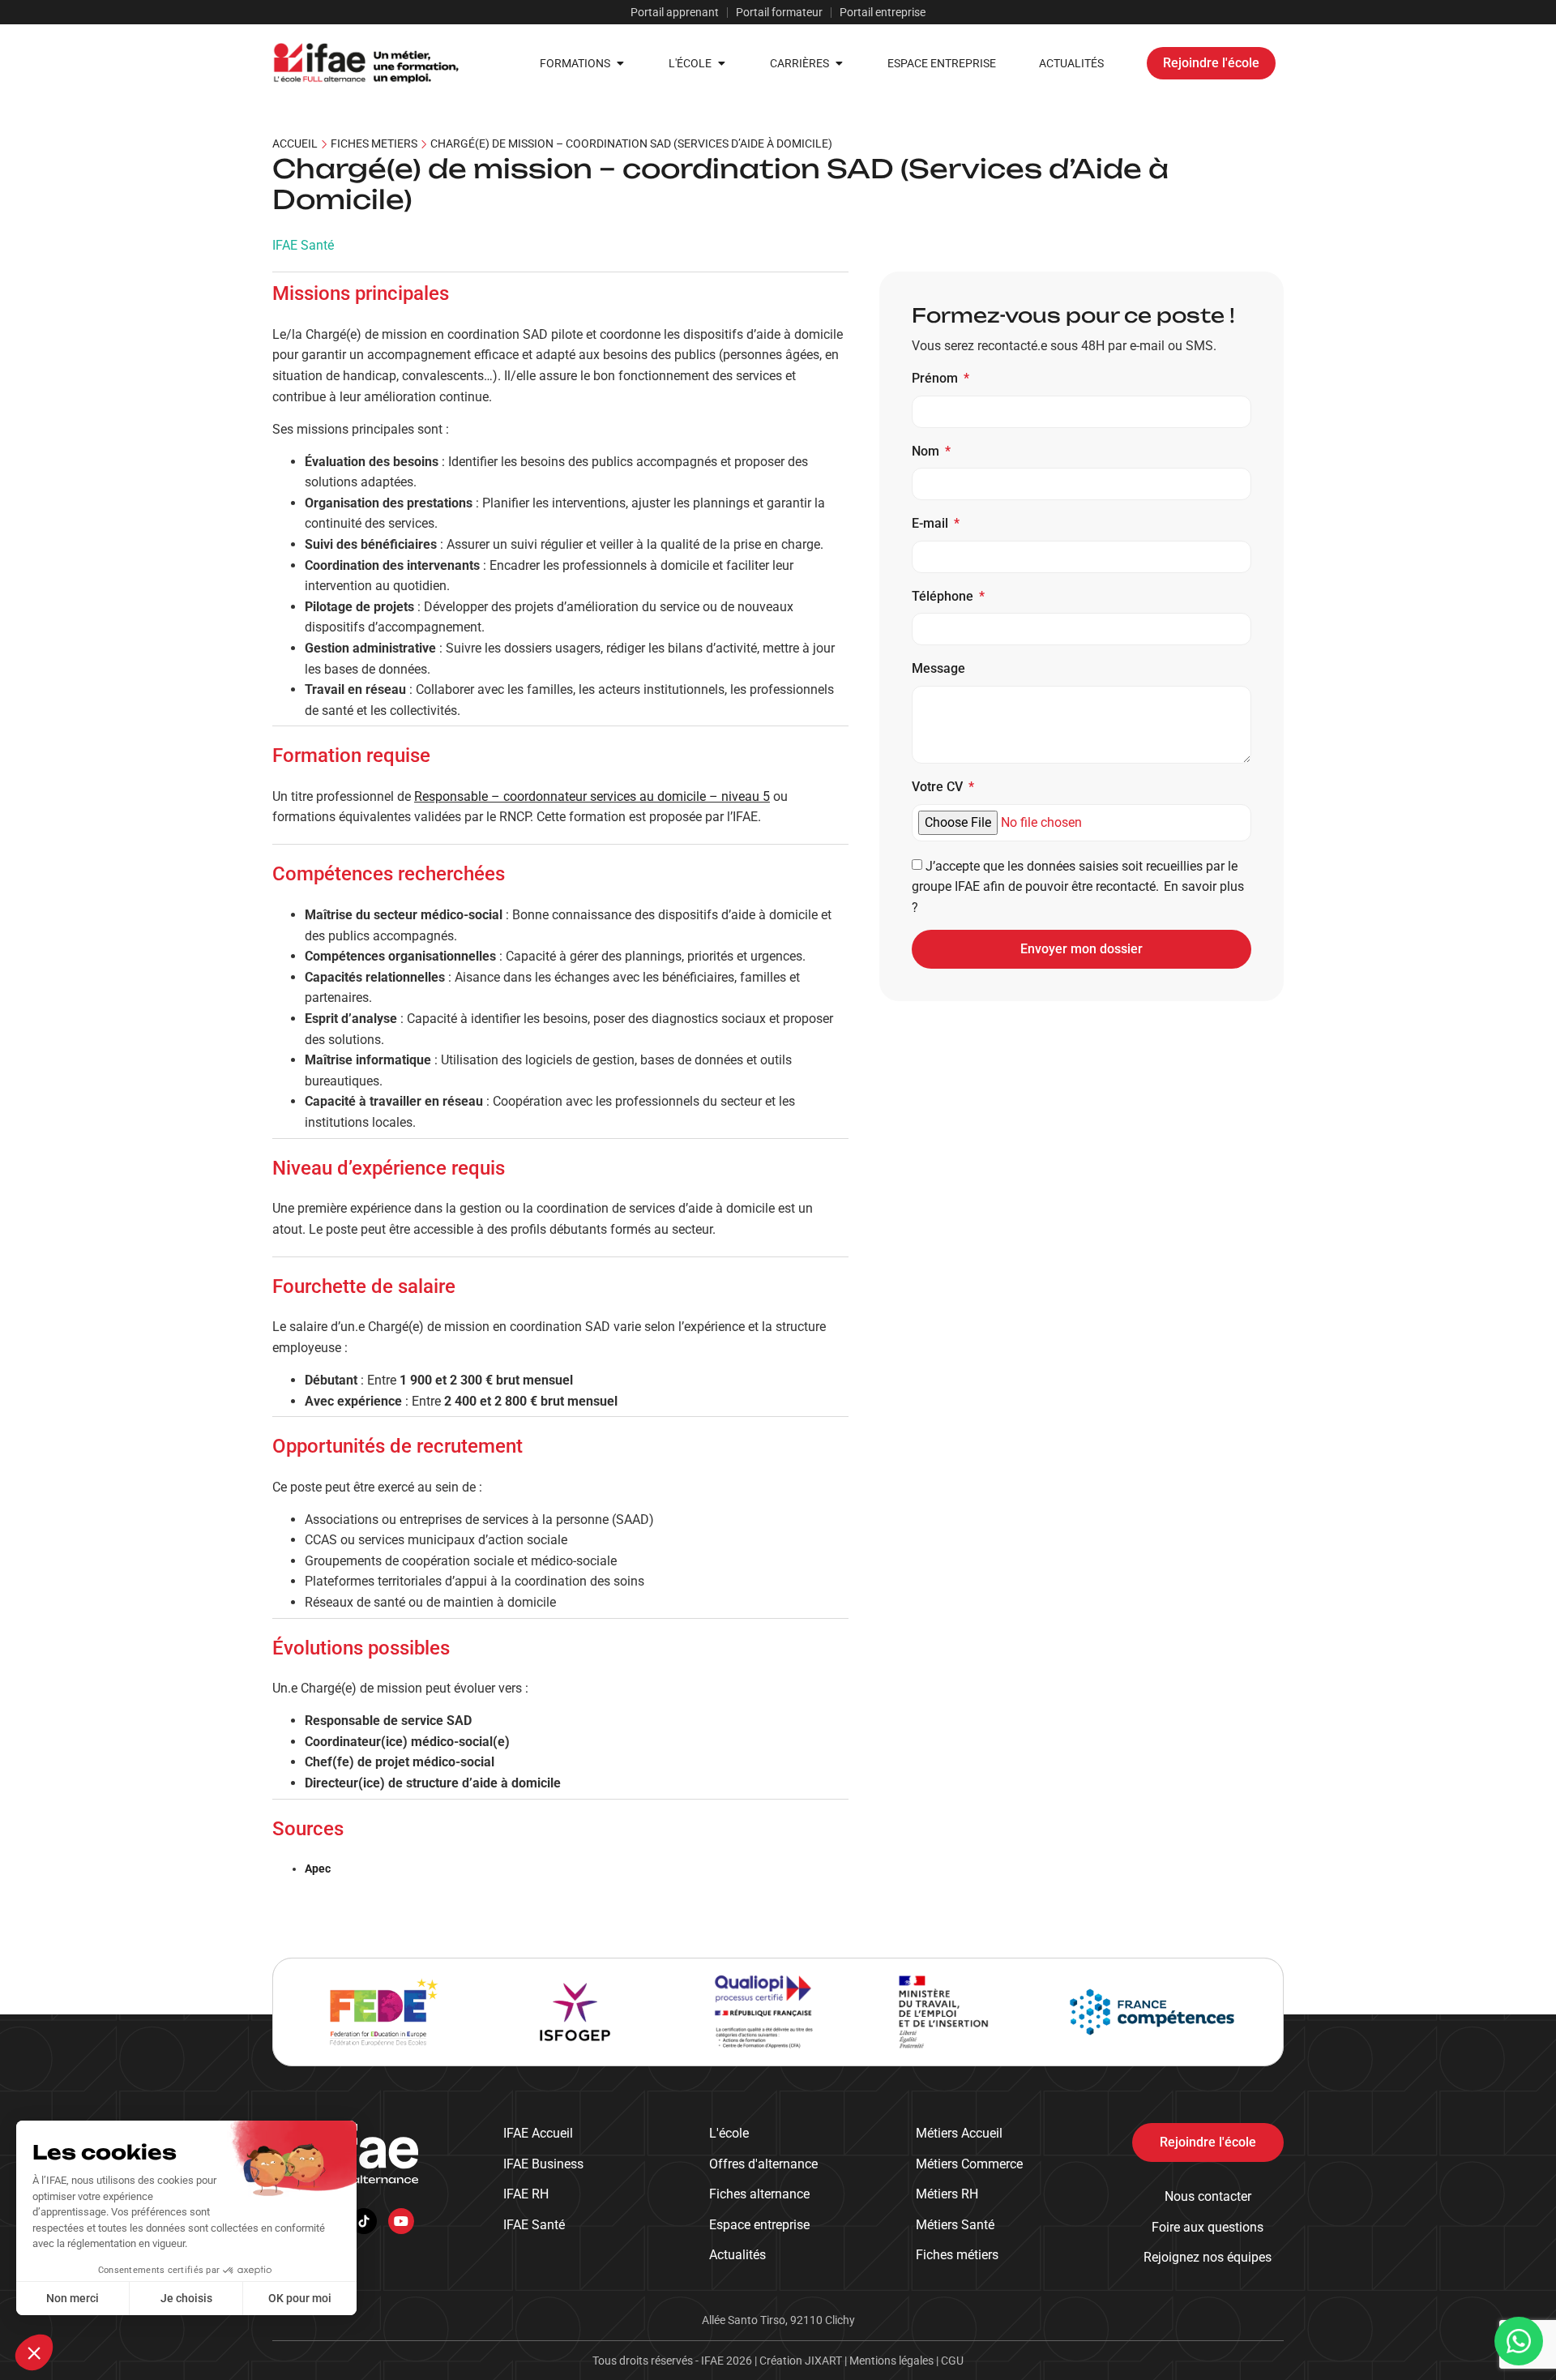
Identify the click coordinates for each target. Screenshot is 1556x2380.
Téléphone (944, 596)
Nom (927, 451)
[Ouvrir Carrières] (839, 64)
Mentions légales (893, 2361)
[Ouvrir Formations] (620, 64)
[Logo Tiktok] (364, 2221)
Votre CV (939, 787)
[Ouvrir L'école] (721, 64)
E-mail (932, 523)
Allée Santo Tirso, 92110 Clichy (778, 2320)
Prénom (936, 378)
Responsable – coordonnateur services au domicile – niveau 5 (592, 796)
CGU (952, 2361)
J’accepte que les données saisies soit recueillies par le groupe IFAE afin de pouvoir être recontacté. (1079, 886)
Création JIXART (802, 2361)
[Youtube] (401, 2221)
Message (938, 668)
